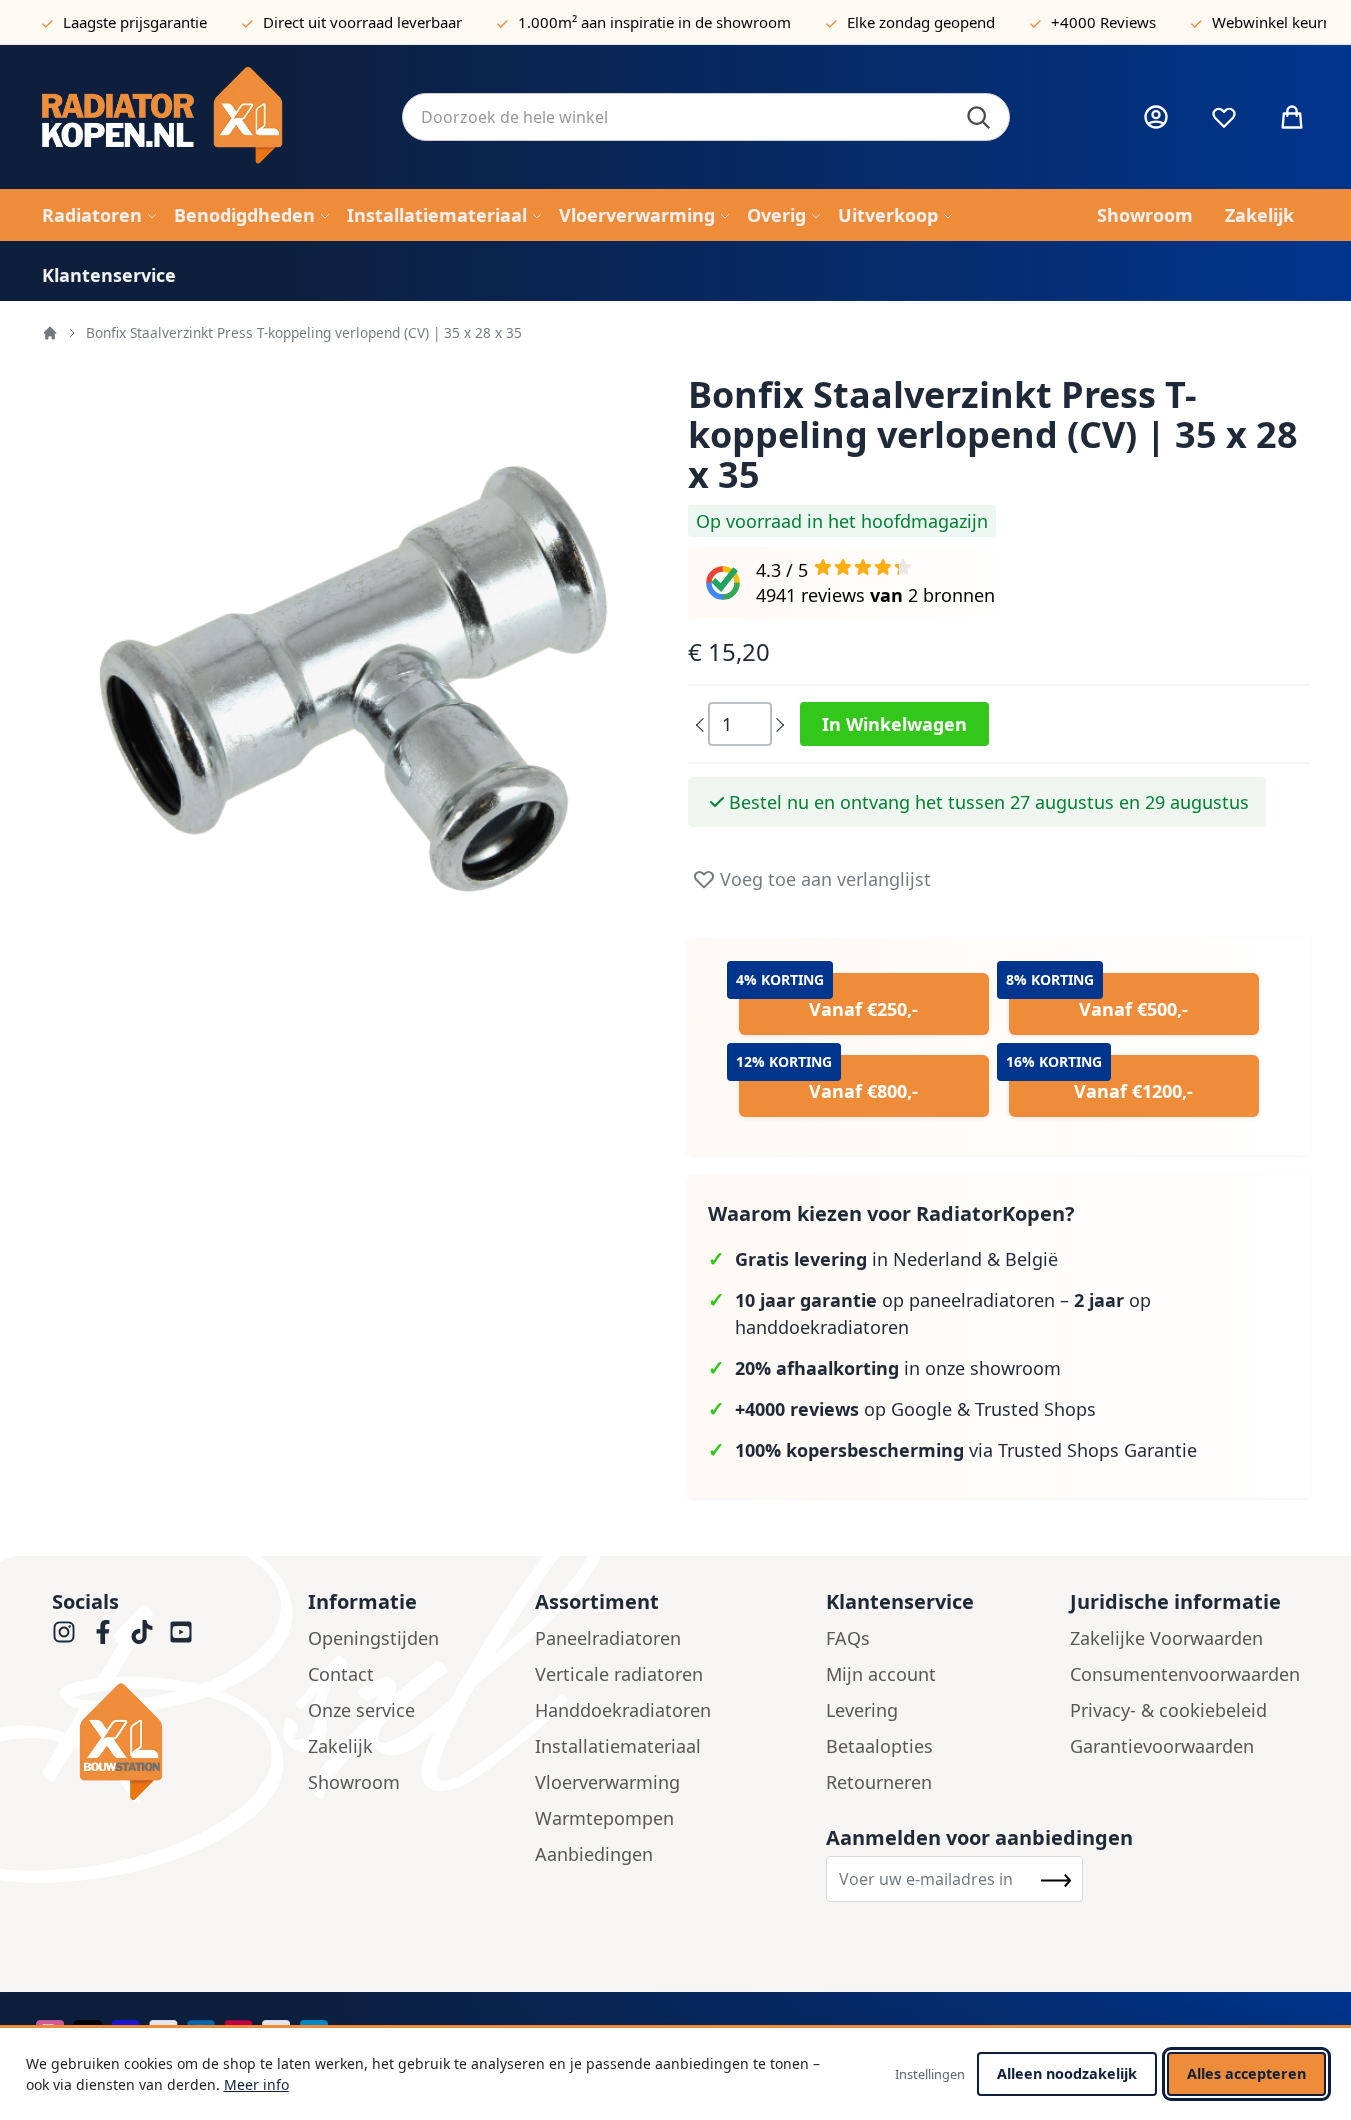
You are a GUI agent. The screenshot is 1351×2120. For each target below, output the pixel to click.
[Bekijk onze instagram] (64, 1632)
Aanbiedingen (594, 1854)
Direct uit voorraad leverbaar (362, 22)
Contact (341, 1674)
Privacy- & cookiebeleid (1168, 1710)
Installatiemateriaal (618, 1746)
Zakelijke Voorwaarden (1166, 1638)
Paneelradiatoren (608, 1638)
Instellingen (930, 2074)
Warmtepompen (604, 1818)
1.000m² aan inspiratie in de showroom (654, 22)
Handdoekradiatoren (623, 1710)
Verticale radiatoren (619, 1674)
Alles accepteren (1246, 2073)
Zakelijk (340, 1746)
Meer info (256, 2084)
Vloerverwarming (607, 1782)
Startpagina (50, 333)
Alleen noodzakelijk (1067, 2073)
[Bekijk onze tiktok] (142, 1632)
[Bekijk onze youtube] (181, 1632)
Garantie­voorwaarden (1162, 1746)
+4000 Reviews (1103, 22)
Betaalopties (879, 1746)
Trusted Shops (1035, 1409)
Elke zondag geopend (921, 22)
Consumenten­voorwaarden (1185, 1674)
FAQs (848, 1638)
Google (921, 1409)
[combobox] (706, 117)
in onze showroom (898, 1368)
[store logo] (206, 117)
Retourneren (879, 1782)
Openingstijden (373, 1638)
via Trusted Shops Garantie (966, 1450)
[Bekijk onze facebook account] (103, 1632)
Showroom (354, 1782)
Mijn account (881, 1674)
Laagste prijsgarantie (135, 22)
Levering (862, 1710)
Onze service (361, 1710)
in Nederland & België (896, 1259)
